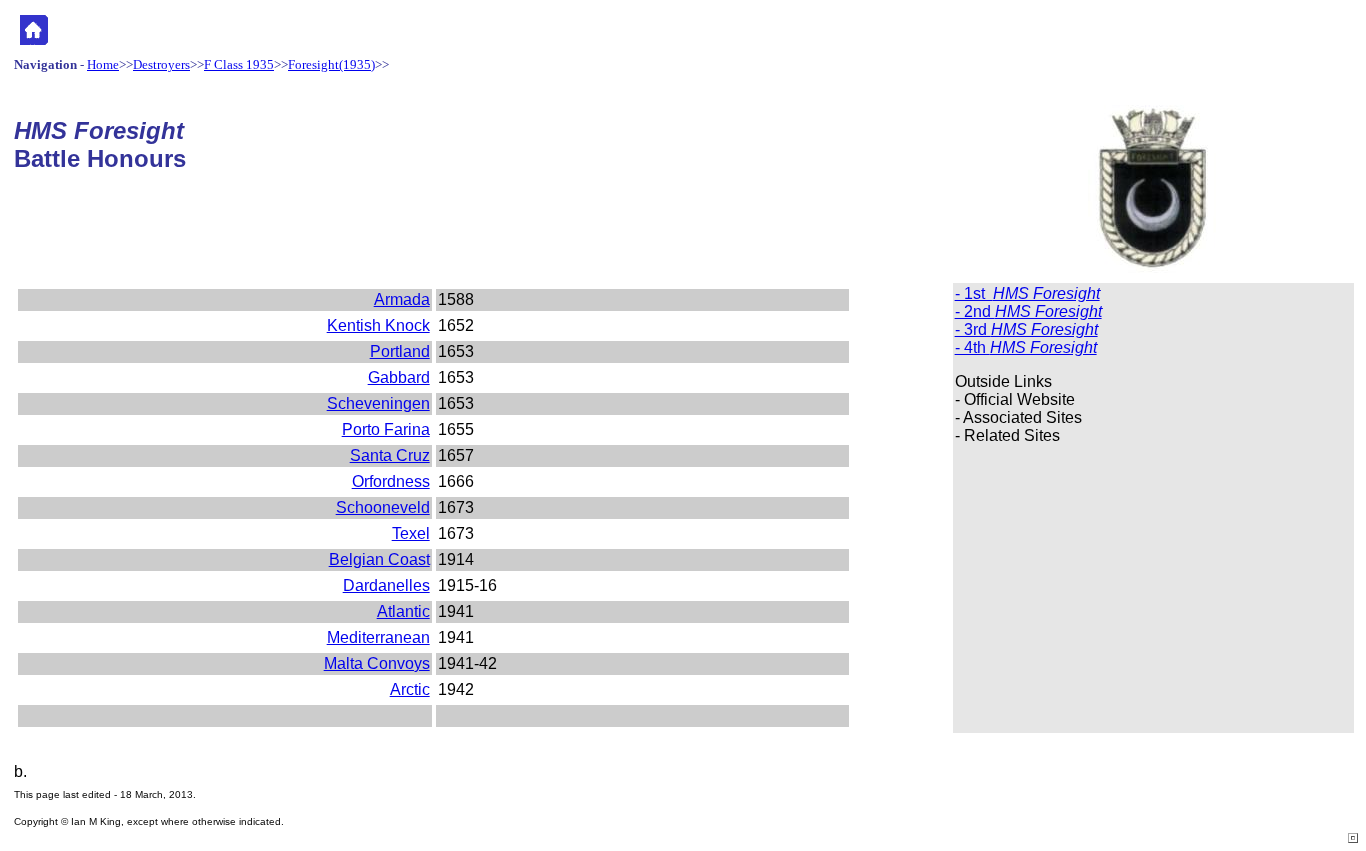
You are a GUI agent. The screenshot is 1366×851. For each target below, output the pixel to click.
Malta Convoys (377, 663)
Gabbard (399, 377)
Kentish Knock (378, 325)
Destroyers (161, 64)
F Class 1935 (239, 64)
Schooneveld (383, 507)
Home (103, 64)
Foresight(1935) (331, 64)
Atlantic (403, 611)
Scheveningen (378, 403)
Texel (411, 533)
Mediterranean (378, 637)
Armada (402, 299)
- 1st (1027, 293)
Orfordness (391, 481)
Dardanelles (386, 585)
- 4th (1026, 347)
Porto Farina (386, 429)
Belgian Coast (379, 559)
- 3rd (1026, 329)
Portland (400, 351)
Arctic (410, 689)
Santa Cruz (390, 455)
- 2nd (1028, 311)
